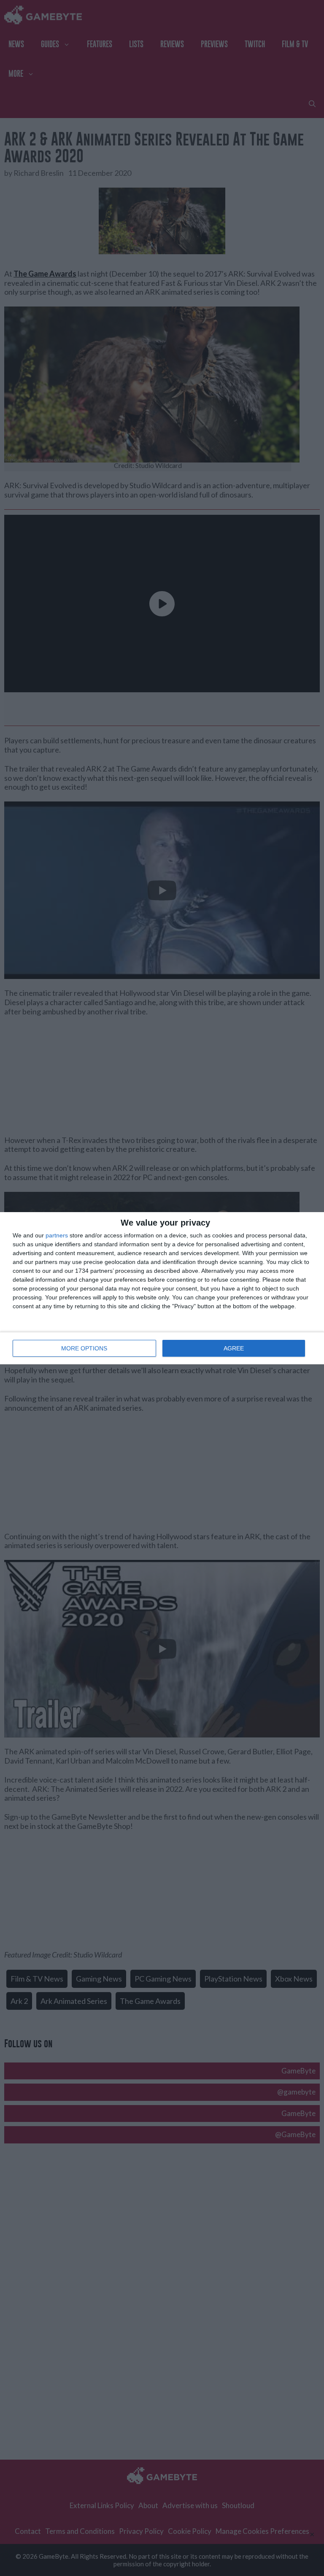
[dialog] (162, 1288)
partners (57, 1235)
